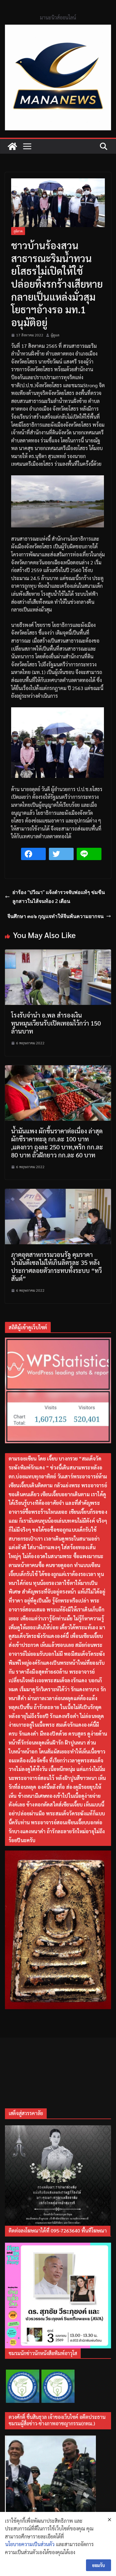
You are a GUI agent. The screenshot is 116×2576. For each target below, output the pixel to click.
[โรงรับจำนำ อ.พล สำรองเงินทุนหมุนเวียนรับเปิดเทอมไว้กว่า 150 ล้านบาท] (58, 953)
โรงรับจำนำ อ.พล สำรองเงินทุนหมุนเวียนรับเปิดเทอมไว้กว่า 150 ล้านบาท (56, 1023)
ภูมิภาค (18, 231)
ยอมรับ (99, 2565)
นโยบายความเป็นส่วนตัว (30, 2544)
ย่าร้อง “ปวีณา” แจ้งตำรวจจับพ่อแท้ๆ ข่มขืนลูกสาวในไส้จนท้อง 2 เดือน (59, 897)
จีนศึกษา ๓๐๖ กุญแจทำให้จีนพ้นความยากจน (56, 916)
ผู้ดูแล (55, 335)
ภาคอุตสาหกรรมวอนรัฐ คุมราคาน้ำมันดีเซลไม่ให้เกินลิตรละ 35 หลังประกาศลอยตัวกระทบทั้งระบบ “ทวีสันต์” (56, 1266)
